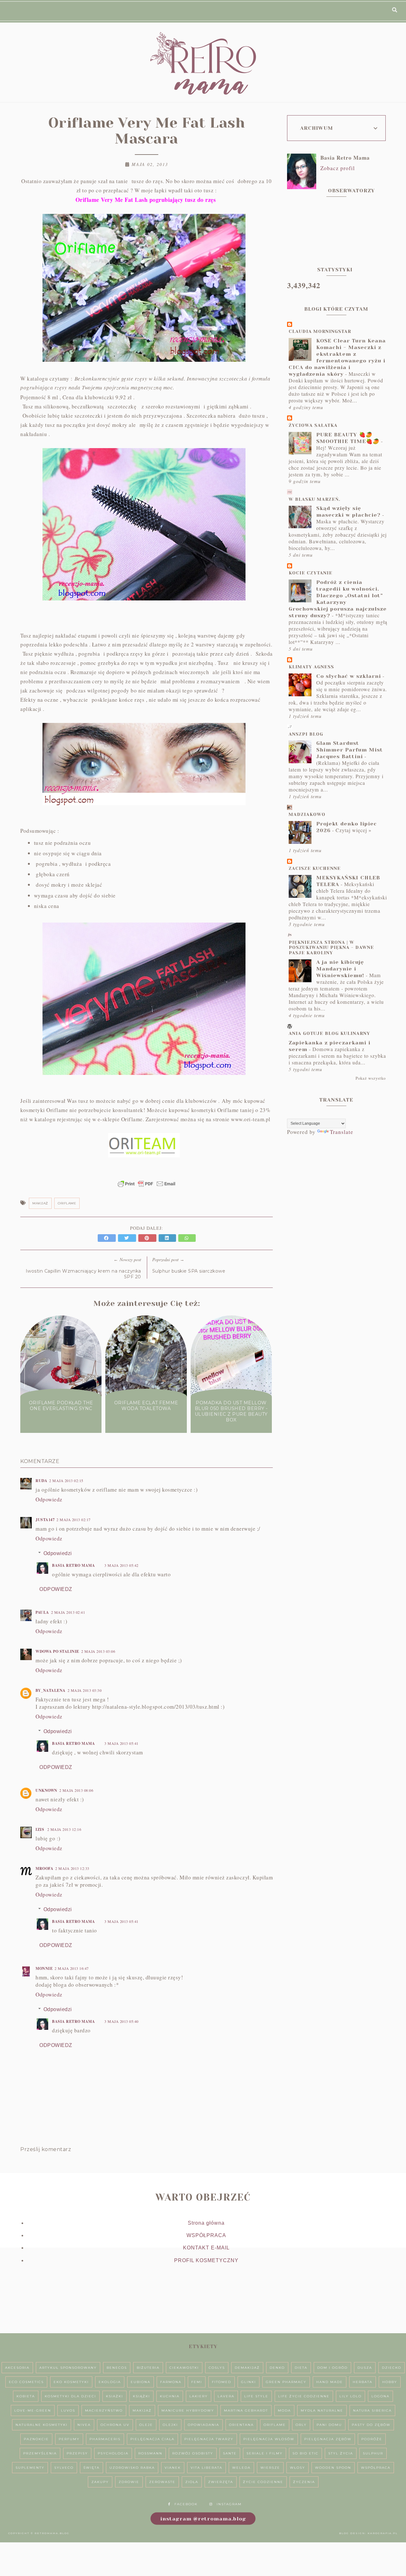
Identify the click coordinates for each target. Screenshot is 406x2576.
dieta (301, 2368)
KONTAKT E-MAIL (206, 2248)
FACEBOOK (186, 2504)
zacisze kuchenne (315, 868)
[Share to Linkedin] (168, 1238)
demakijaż (247, 2368)
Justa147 (45, 1520)
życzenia (304, 2482)
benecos (117, 2368)
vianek (173, 2468)
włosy (298, 2468)
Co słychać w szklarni (349, 676)
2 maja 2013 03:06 (98, 1651)
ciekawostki (184, 2368)
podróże (372, 2439)
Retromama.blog (52, 2533)
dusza (365, 2368)
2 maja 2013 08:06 (76, 1790)
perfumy (69, 2439)
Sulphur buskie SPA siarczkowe (189, 1271)
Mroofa (44, 1868)
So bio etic (305, 2453)
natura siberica (372, 2410)
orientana (241, 2425)
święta (92, 2468)
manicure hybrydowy (188, 2410)
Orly (301, 2425)
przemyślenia (40, 2453)
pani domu (329, 2425)
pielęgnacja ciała (152, 2439)
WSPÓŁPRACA (206, 2235)
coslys (217, 2368)
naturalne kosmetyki (42, 2425)
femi (197, 2382)
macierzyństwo (104, 2410)
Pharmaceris (105, 2439)
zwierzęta (221, 2482)
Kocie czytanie (311, 573)
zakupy (100, 2482)
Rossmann (150, 2453)
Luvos (68, 2410)
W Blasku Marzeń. (314, 499)
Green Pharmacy (286, 2382)
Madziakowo (307, 814)
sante (230, 2453)
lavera (226, 2396)
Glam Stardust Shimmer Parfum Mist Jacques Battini (350, 750)
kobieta (26, 2396)
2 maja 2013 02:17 (74, 1520)
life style (256, 2396)
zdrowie (129, 2482)
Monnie (44, 1968)
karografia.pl (383, 2533)
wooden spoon (333, 2468)
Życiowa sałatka (313, 425)
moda (284, 2410)
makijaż (40, 1203)
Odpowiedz (49, 1499)
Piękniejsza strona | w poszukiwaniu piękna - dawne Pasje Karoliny (331, 948)
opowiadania (203, 2425)
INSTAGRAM (229, 2504)
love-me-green (33, 2410)
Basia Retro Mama (73, 1565)
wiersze (270, 2468)
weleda (241, 2468)
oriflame (67, 1203)
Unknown (46, 1790)
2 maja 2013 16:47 (72, 1968)
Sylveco (64, 2468)
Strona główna (206, 2223)
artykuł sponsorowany (68, 2368)
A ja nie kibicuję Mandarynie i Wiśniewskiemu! (340, 969)
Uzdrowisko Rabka (132, 2468)
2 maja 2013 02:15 (66, 1480)
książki (141, 2396)
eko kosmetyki (71, 2382)
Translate (342, 1132)
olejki (170, 2425)
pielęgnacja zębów (328, 2439)
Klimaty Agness (311, 667)
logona (380, 2396)
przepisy (77, 2453)
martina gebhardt (246, 2410)
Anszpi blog (306, 734)
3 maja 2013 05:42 (121, 1565)
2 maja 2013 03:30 (85, 1690)
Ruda (41, 1481)
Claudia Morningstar (320, 331)
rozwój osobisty (193, 2453)
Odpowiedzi (58, 1553)
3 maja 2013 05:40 (121, 2021)
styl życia (341, 2453)
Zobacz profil (338, 168)
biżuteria (148, 2368)
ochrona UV (115, 2425)
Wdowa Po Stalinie (57, 1651)
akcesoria (17, 2368)
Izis (40, 1829)
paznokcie (36, 2439)
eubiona (141, 2382)
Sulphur (373, 2453)
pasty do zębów (371, 2425)
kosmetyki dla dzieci (70, 2396)
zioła (192, 2482)
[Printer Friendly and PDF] (147, 1187)
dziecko (392, 2368)
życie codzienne (263, 2482)
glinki (249, 2382)
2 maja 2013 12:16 (64, 1829)
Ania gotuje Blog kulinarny (329, 1033)
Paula (42, 1612)
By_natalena (51, 1690)
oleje (146, 2425)
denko (277, 2368)
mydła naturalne (322, 2410)
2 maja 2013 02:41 (68, 1612)
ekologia (110, 2382)
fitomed (222, 2382)
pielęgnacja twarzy (209, 2439)
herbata (363, 2382)
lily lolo (350, 2396)
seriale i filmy (265, 2453)
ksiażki (115, 2396)
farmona (171, 2382)
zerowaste (162, 2482)
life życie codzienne (304, 2396)
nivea (84, 2425)
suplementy (30, 2468)
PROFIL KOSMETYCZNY (206, 2260)
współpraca (376, 2468)
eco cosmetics (26, 2382)
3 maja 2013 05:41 (121, 1743)
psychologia (113, 2453)
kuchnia (170, 2396)
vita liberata (206, 2468)
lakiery (199, 2396)
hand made (330, 2382)
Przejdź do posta (61, 1420)
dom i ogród (332, 2368)
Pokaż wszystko (371, 1078)
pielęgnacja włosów (269, 2439)
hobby (390, 2382)
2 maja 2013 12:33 (72, 1868)
